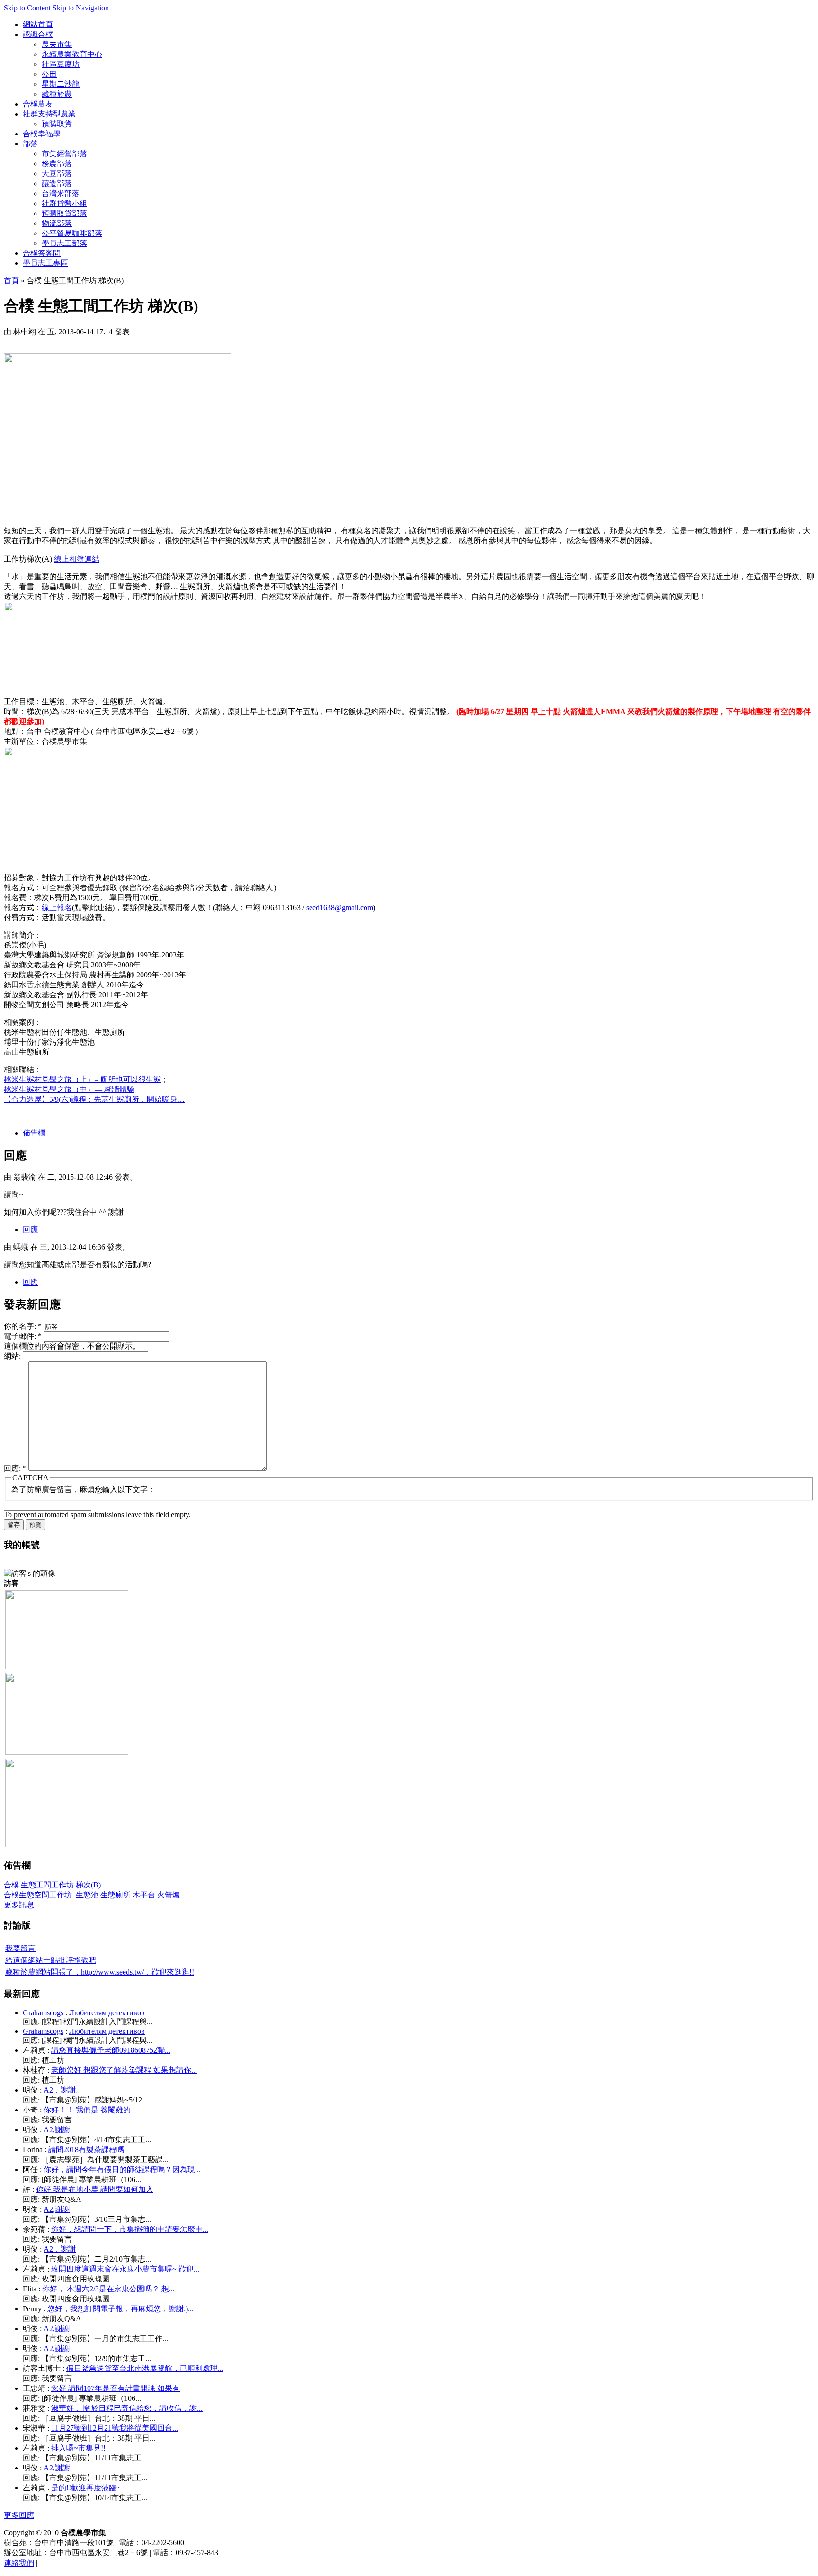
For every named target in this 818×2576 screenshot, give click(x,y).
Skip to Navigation (81, 8)
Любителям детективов (107, 2013)
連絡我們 (19, 2563)
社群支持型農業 (49, 114)
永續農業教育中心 (72, 54)
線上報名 (57, 908)
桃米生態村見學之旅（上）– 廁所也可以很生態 (82, 1079)
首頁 (11, 281)
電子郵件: (23, 1336)
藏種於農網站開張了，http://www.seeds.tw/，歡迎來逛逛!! (100, 1972)
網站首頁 (38, 24)
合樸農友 (38, 104)
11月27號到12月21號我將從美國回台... (115, 2428)
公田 (49, 74)
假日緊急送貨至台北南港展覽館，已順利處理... (145, 2368)
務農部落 (57, 164)
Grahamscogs (43, 2013)
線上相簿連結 (77, 559)
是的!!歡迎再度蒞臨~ (86, 2488)
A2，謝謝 (60, 2249)
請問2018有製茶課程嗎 (86, 2150)
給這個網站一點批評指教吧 (51, 1960)
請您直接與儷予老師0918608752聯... (111, 2050)
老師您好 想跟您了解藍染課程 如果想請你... (124, 2070)
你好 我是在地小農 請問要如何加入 (95, 2189)
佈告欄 (34, 1133)
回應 (30, 1230)
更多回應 (19, 2515)
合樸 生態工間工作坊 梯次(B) (52, 1885)
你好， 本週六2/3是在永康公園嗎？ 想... (108, 2289)
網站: (13, 1356)
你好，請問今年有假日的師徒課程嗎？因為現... (122, 2169)
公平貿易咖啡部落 (72, 233)
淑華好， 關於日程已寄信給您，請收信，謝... (127, 2408)
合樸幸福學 (42, 134)
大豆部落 (57, 174)
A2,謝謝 (57, 2130)
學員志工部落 (64, 243)
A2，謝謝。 (63, 2090)
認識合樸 (38, 34)
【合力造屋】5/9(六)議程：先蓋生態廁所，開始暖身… (94, 1099)
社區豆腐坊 (61, 64)
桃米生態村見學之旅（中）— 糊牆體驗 (69, 1089)
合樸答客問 (42, 253)
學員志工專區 (45, 263)
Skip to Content (27, 8)
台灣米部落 (61, 193)
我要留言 (20, 1948)
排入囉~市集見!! (78, 2448)
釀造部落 (57, 183)
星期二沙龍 (61, 84)
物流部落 (57, 223)
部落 (30, 144)
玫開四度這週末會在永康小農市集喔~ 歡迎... (125, 2269)
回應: (15, 1468)
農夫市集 (57, 44)
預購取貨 (57, 124)
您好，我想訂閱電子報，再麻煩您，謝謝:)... (120, 2309)
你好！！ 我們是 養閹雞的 (87, 2110)
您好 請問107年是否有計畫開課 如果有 (116, 2388)
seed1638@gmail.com (340, 908)
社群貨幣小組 (64, 203)
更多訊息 (19, 1905)
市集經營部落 (64, 154)
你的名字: (23, 1326)
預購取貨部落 (64, 213)
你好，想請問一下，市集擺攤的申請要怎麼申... (130, 2229)
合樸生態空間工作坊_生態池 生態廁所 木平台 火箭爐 (92, 1895)
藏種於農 (57, 94)
